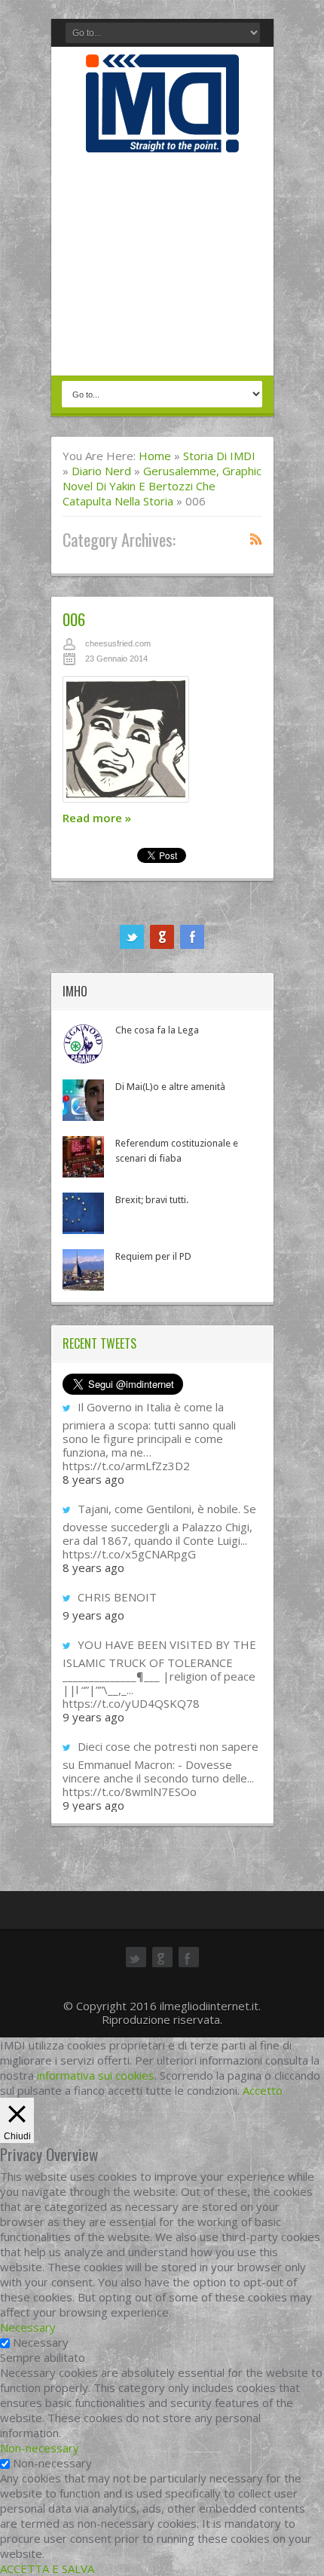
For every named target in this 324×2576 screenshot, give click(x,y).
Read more (97, 818)
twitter (132, 937)
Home (155, 456)
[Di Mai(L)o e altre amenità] (83, 1100)
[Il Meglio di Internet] (162, 137)
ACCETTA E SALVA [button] (47, 2568)
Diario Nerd (101, 471)
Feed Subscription (256, 539)
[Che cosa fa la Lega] (83, 1044)
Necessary (41, 2342)
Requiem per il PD (153, 1256)
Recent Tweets (99, 1343)
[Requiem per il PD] (83, 1270)
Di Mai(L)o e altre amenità (170, 1087)
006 (74, 619)
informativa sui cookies (96, 2075)
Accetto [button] (263, 2090)
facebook (192, 937)
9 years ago (93, 1615)
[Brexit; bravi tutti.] (83, 1213)
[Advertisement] (162, 266)
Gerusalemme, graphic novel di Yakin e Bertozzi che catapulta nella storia (162, 486)
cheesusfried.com (118, 643)
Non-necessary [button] (40, 2448)
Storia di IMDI (219, 456)
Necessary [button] (28, 2327)
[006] (162, 743)
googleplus (162, 937)
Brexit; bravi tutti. (152, 1200)
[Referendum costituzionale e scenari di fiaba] (83, 1157)
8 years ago (93, 1479)
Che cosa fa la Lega (157, 1030)
